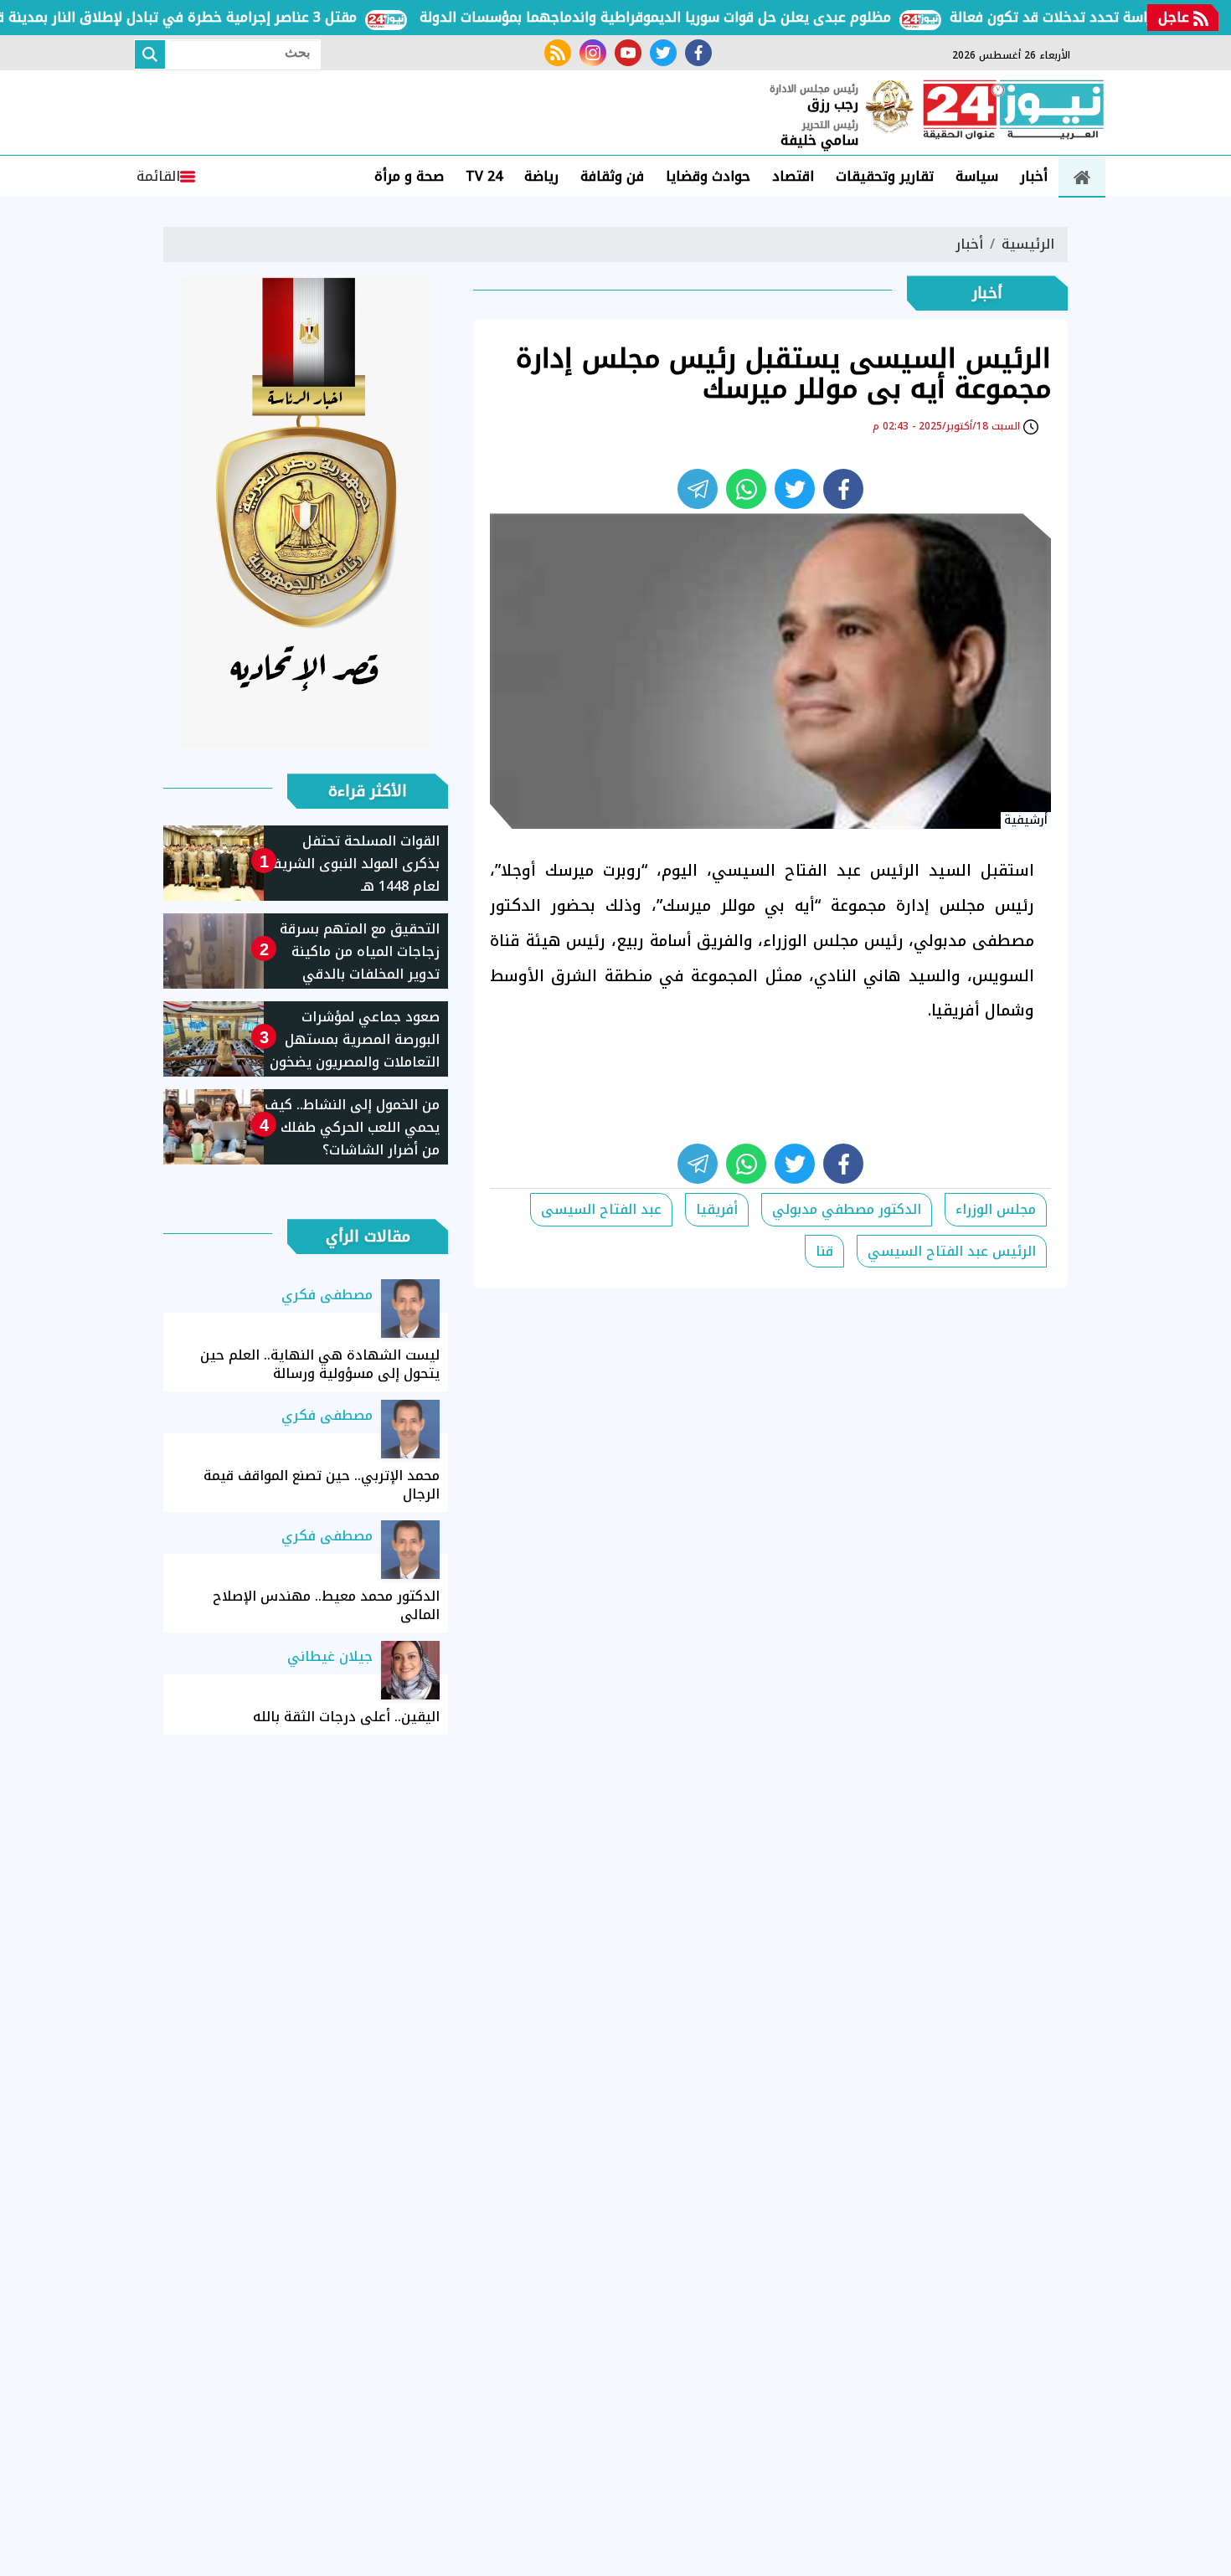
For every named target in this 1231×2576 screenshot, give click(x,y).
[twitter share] (795, 489)
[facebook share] (843, 489)
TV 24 (484, 176)
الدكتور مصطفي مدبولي (847, 1209)
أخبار (1034, 176)
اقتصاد (793, 176)
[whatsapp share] (746, 489)
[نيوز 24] (1013, 111)
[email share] (698, 489)
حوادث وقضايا (708, 176)
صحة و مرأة (409, 176)
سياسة (977, 176)
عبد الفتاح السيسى (601, 1209)
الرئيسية (1028, 244)
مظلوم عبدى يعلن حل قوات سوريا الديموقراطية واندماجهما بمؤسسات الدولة (695, 17)
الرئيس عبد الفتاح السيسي (952, 1251)
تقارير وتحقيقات (885, 176)
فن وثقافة (612, 176)
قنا (824, 1251)
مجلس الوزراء (996, 1209)
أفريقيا (717, 1209)
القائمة (158, 176)
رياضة (541, 176)
